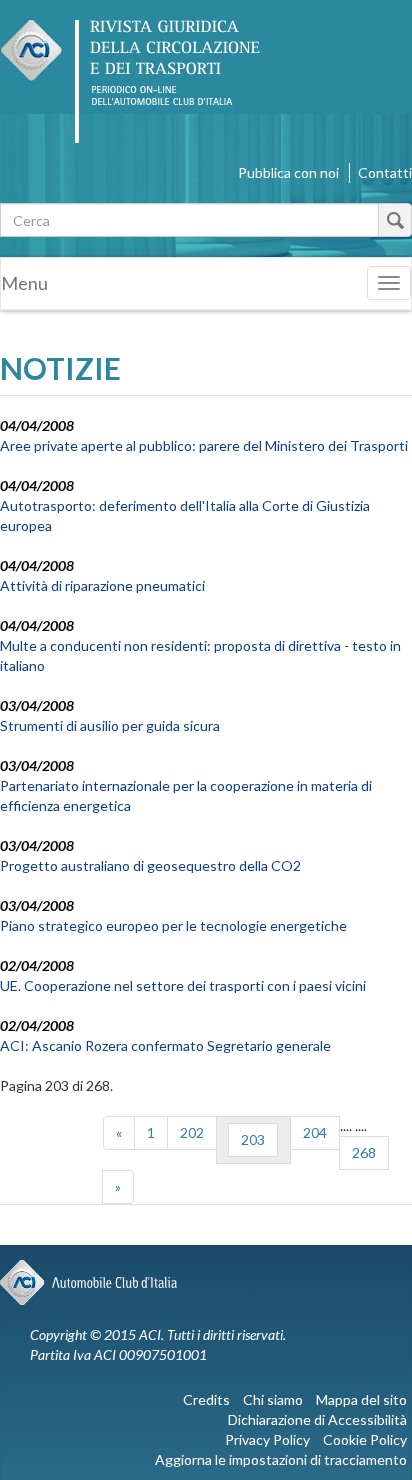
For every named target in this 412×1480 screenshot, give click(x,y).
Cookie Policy (365, 1439)
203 (253, 1139)
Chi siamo (273, 1399)
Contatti (385, 172)
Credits (206, 1399)
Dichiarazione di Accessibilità (317, 1419)
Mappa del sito (361, 1399)
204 (315, 1132)
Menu (24, 283)
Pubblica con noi (288, 172)
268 (364, 1152)
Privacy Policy (267, 1439)
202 (192, 1132)
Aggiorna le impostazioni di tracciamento (281, 1459)
